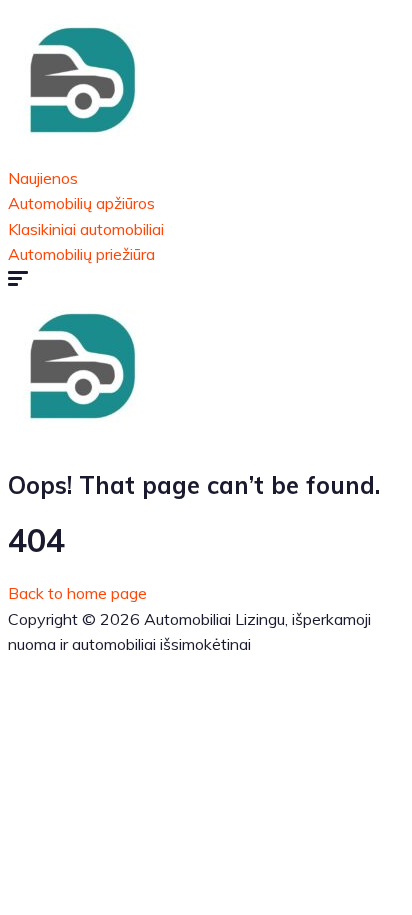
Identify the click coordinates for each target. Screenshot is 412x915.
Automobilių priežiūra (81, 254)
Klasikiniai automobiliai (86, 229)
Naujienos (43, 178)
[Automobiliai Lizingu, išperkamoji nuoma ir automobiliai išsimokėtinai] (83, 152)
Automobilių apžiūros (81, 203)
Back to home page (77, 593)
